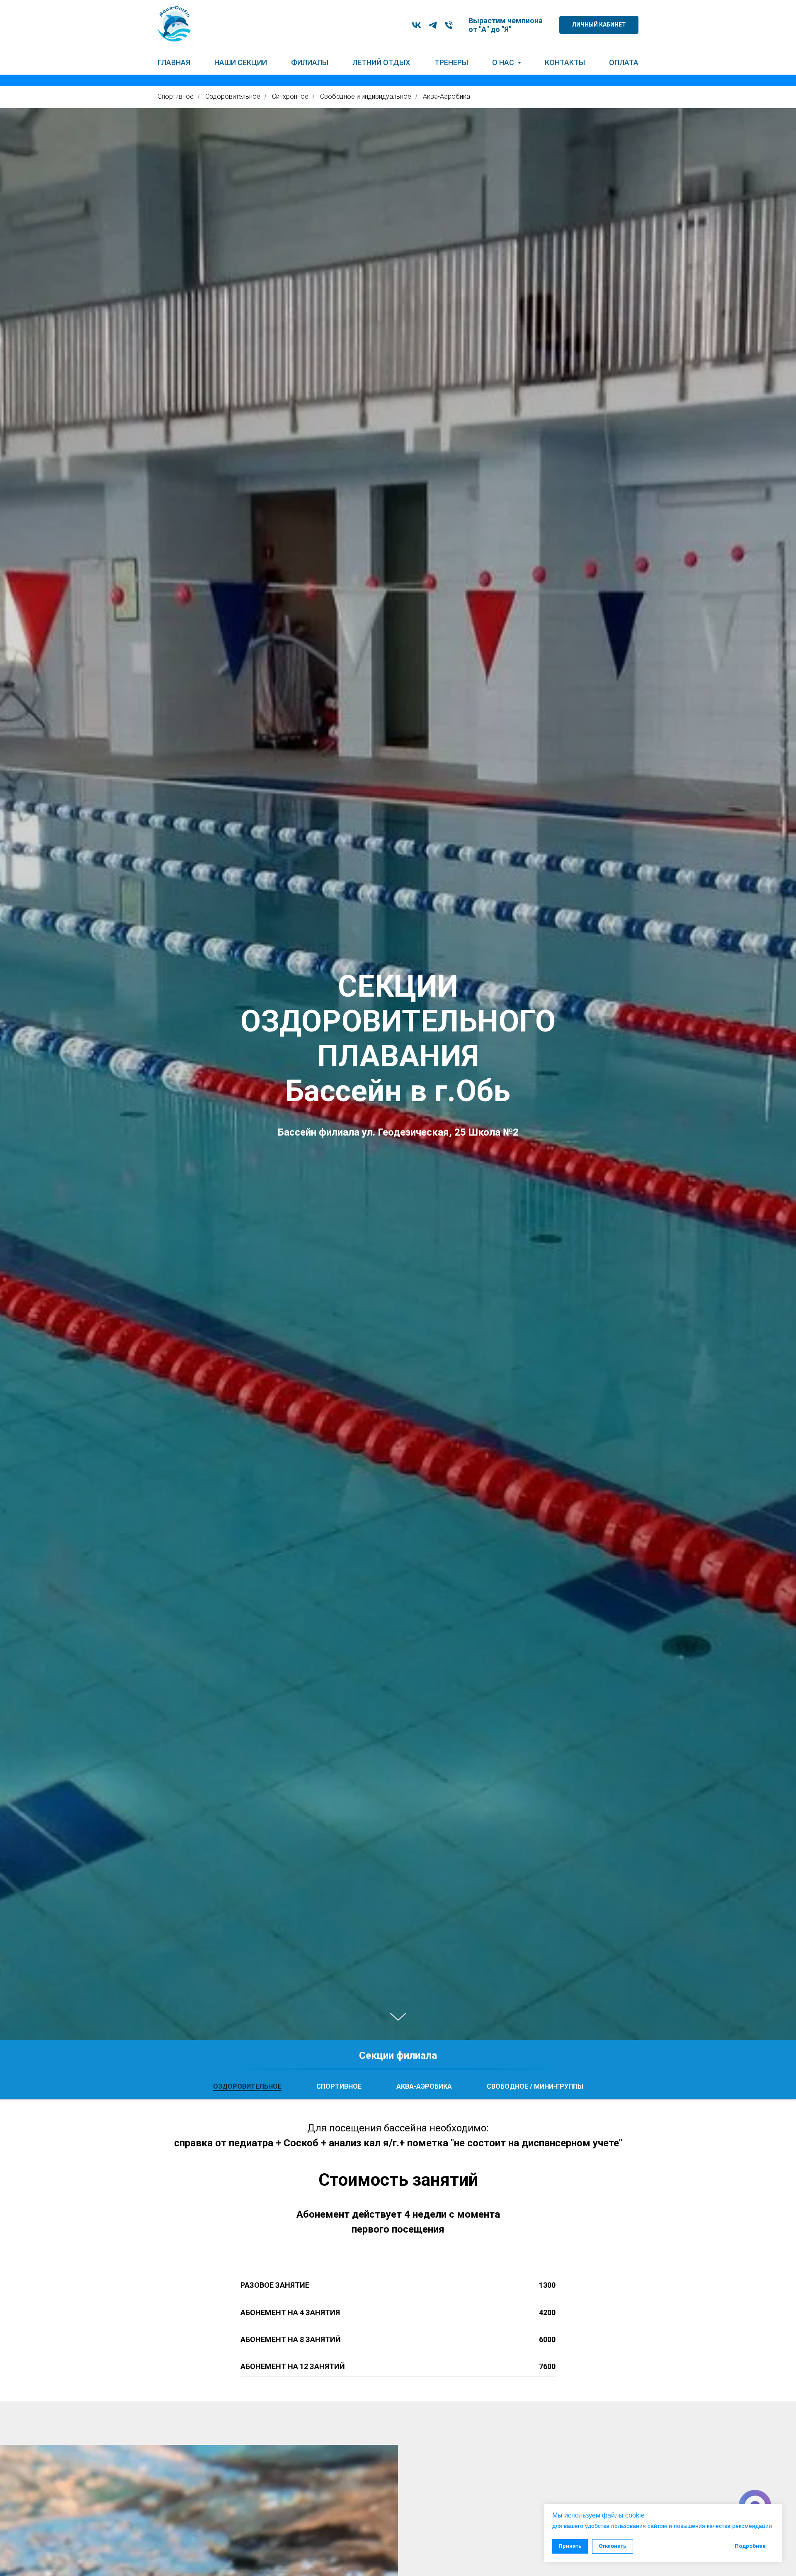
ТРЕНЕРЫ (451, 62)
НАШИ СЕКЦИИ (241, 62)
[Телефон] (449, 25)
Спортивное (176, 96)
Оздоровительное (233, 96)
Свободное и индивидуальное (366, 96)
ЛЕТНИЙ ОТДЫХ (381, 62)
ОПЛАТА (624, 62)
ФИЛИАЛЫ (310, 62)
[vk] (416, 25)
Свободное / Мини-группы (535, 2086)
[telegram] (433, 25)
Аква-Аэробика (447, 96)
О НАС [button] (504, 62)
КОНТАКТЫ (565, 62)
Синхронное (290, 96)
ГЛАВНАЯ (174, 62)
